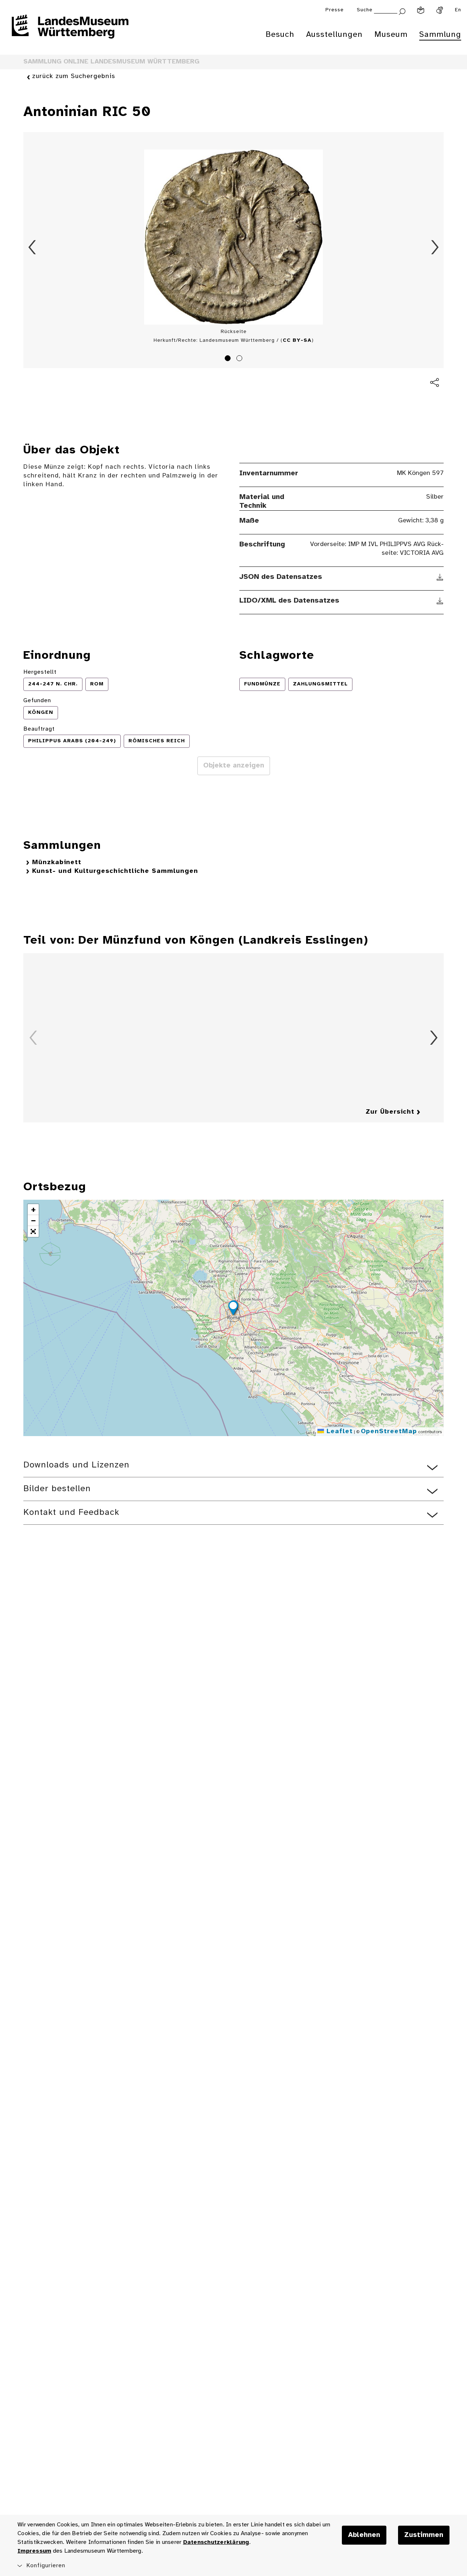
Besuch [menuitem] (280, 35)
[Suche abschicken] (402, 11)
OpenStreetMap (389, 1432)
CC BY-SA (297, 341)
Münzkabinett (57, 862)
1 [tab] (229, 359)
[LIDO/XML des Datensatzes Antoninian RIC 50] (440, 601)
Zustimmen (424, 2535)
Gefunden (37, 701)
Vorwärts (435, 247)
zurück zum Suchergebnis (74, 76)
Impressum (34, 2551)
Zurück (32, 247)
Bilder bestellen (57, 1489)
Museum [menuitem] (391, 35)
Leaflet (338, 1432)
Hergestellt (40, 672)
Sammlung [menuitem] (440, 35)
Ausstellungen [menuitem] (334, 35)
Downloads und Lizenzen (76, 1465)
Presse (335, 10)
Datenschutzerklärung (216, 2542)
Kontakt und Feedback (71, 1513)
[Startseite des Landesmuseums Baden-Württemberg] (70, 31)
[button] (233, 1309)
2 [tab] (240, 359)
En (458, 10)
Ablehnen (364, 2535)
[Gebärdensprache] (440, 10)
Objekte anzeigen (234, 766)
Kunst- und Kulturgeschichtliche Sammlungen (115, 871)
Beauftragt (39, 729)
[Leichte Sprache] (421, 10)
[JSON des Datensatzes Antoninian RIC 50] (440, 577)
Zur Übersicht (390, 1112)
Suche (365, 10)
